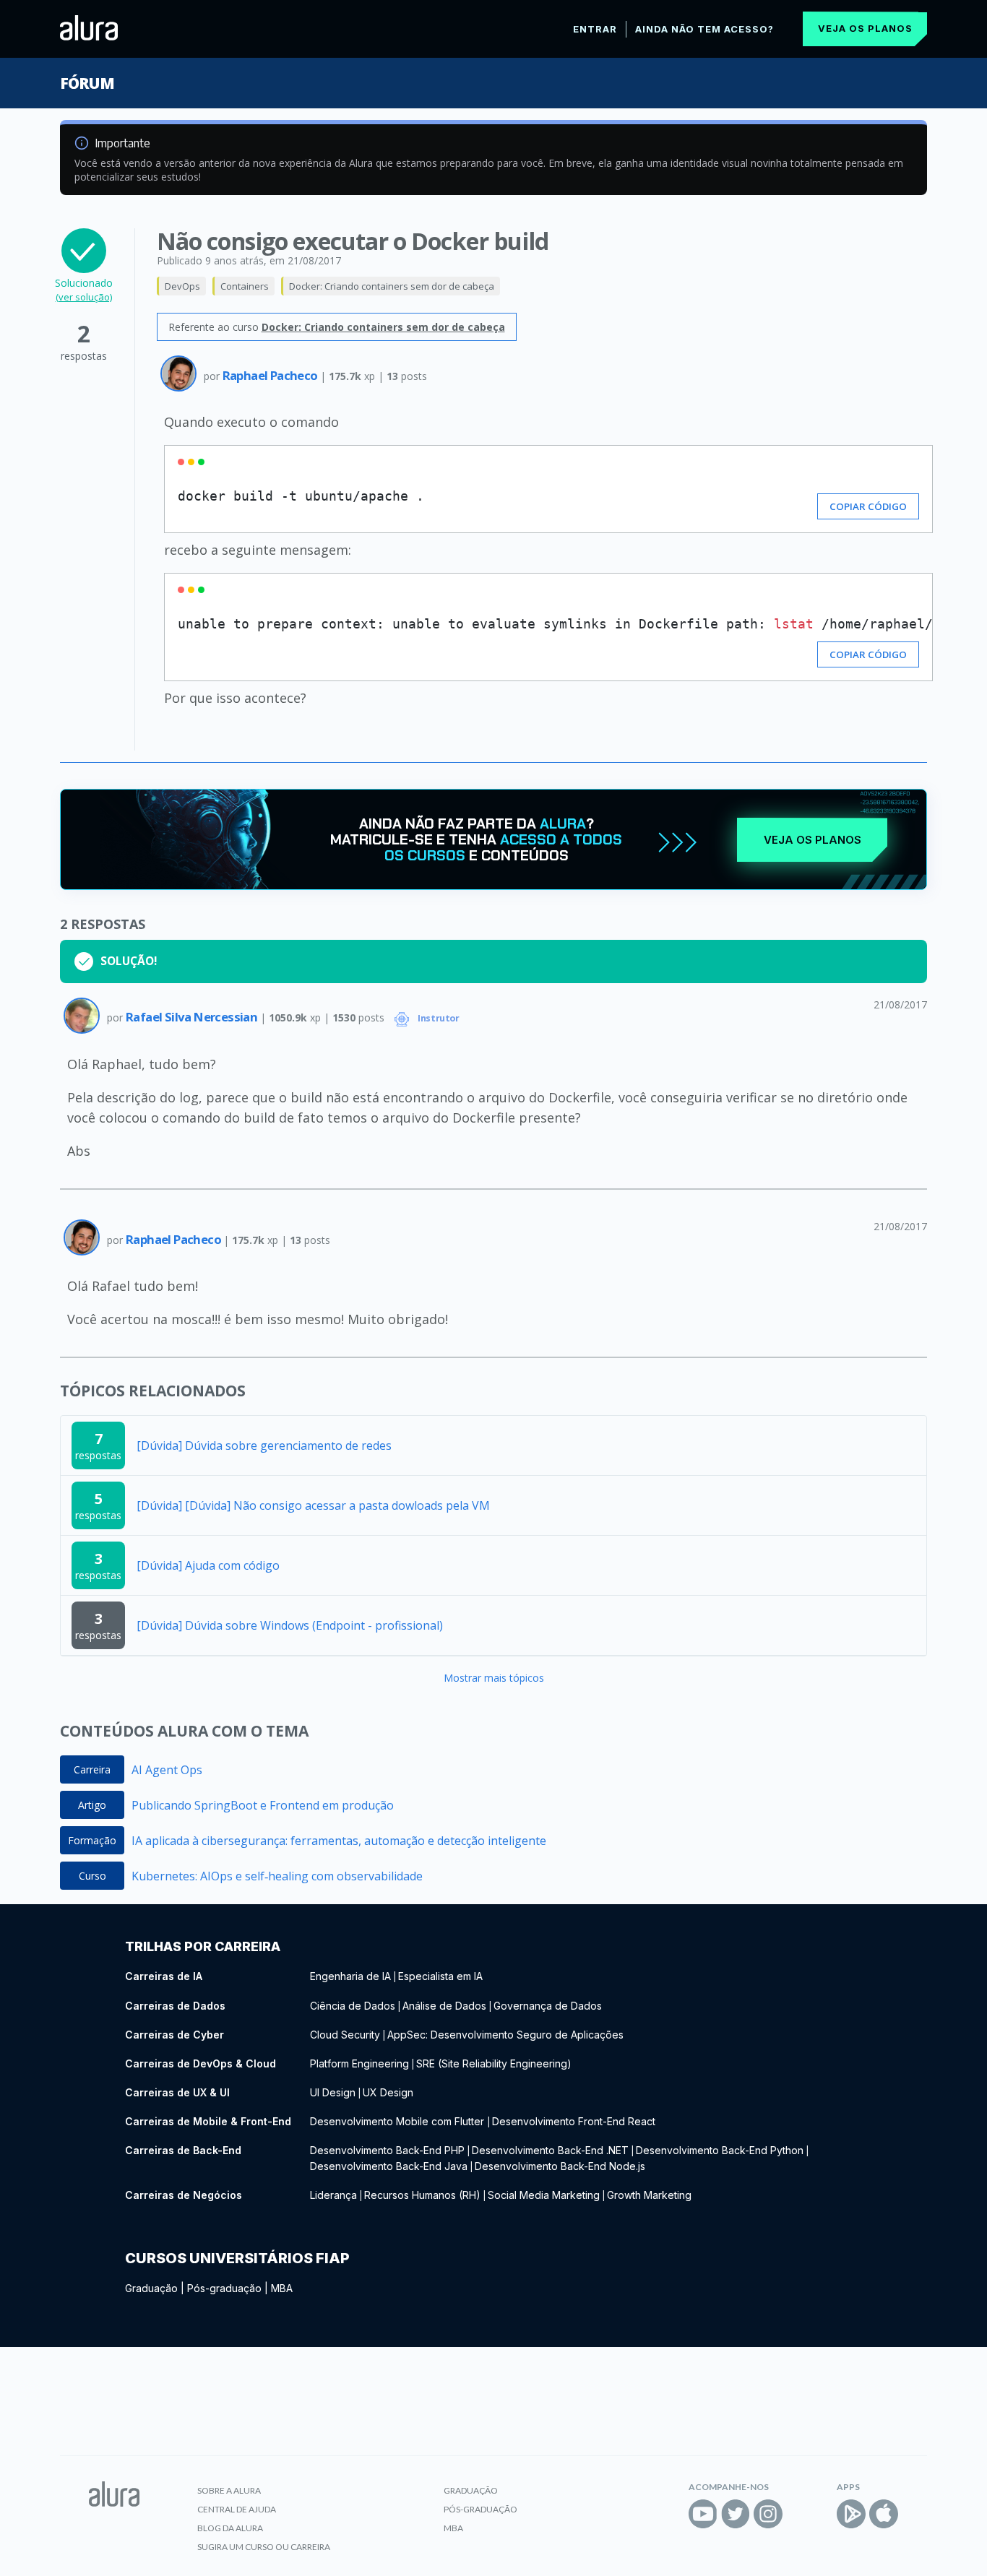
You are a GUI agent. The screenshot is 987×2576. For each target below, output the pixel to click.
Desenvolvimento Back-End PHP (387, 2150)
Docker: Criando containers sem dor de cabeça (392, 286)
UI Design (333, 2092)
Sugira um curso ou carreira (264, 2547)
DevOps (182, 286)
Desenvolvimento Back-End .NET (550, 2150)
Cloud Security (345, 2035)
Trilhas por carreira (203, 1946)
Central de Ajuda (237, 2509)
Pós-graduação (224, 2288)
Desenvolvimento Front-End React (574, 2121)
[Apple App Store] (884, 2514)
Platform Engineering (359, 2063)
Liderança (333, 2195)
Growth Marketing (649, 2195)
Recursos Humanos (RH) (422, 2195)
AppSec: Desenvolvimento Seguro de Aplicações (505, 2035)
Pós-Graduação (480, 2509)
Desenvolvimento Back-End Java (389, 2166)
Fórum (87, 83)
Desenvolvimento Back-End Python (720, 2150)
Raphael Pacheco (271, 375)
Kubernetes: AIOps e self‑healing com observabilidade (277, 1876)
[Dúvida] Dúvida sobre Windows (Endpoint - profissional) (290, 1625)
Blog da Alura (230, 2528)
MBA (282, 2288)
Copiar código (868, 506)
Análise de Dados (444, 2006)
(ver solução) (84, 297)
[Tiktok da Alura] (801, 2514)
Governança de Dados (548, 2006)
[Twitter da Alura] (736, 2514)
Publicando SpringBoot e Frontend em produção (263, 1805)
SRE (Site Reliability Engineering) (494, 2063)
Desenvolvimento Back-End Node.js (560, 2166)
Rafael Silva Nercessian (193, 1017)
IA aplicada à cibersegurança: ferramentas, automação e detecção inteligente (339, 1841)
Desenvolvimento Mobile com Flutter (398, 2121)
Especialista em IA (440, 1976)
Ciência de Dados (353, 2006)
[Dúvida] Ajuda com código (208, 1565)
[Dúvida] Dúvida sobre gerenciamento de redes (264, 1445)
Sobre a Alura (229, 2490)
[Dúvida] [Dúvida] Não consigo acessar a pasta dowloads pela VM (313, 1505)
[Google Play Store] (851, 2514)
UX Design (388, 2092)
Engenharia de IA (350, 1976)
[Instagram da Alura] (768, 2514)
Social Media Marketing (544, 2195)
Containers (245, 286)
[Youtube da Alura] (703, 2514)
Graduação (151, 2288)
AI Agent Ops (167, 1770)
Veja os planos (865, 28)
